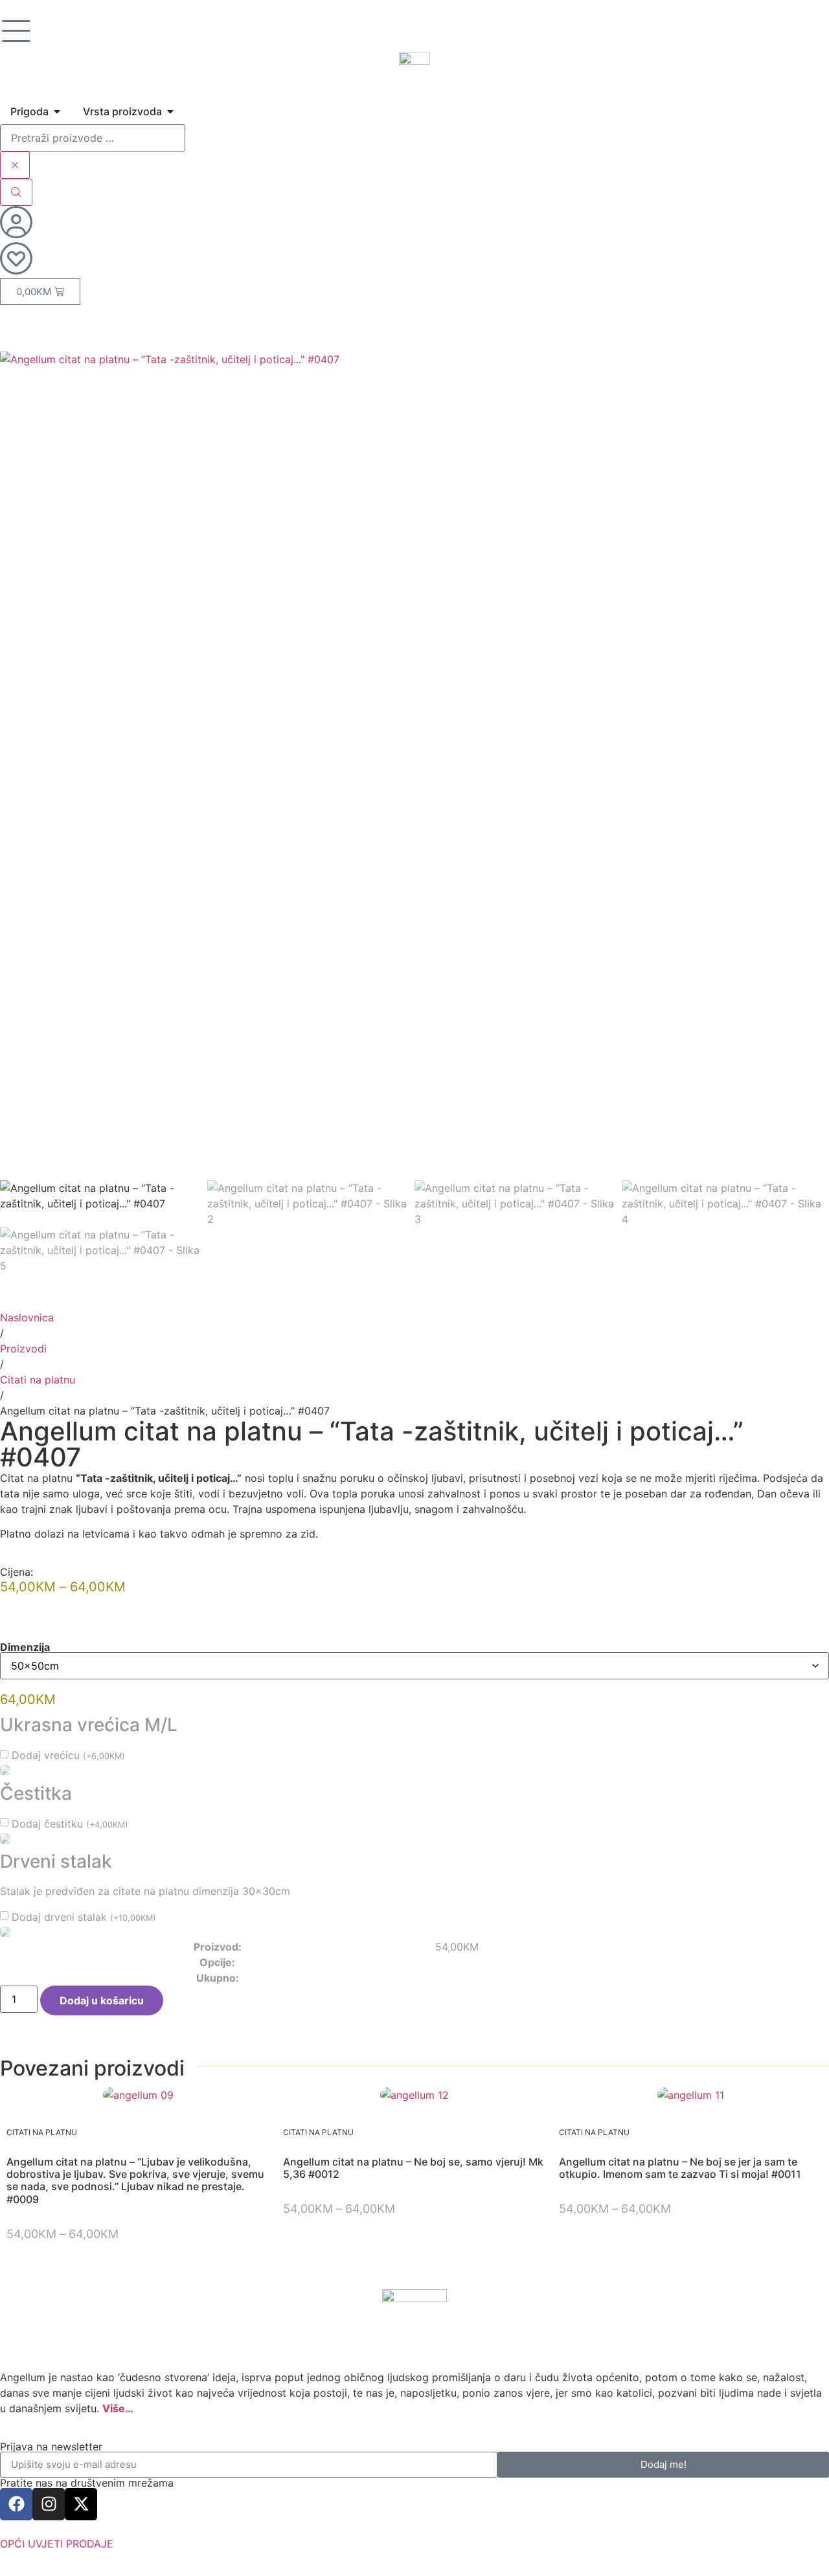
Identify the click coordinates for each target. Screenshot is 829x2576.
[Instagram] (49, 2504)
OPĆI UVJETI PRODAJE (57, 2544)
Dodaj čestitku (70, 1824)
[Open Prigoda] (57, 111)
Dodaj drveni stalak (84, 1917)
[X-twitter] (81, 2504)
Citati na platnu (38, 1380)
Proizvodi (23, 1349)
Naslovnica (27, 1317)
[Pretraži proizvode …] (93, 138)
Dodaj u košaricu (102, 2000)
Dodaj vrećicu (68, 1755)
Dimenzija (25, 1647)
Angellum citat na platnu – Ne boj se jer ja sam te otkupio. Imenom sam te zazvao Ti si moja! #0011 (680, 2168)
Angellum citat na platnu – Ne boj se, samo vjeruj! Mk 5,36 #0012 (413, 2168)
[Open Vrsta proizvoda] (170, 111)
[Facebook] (16, 2504)
